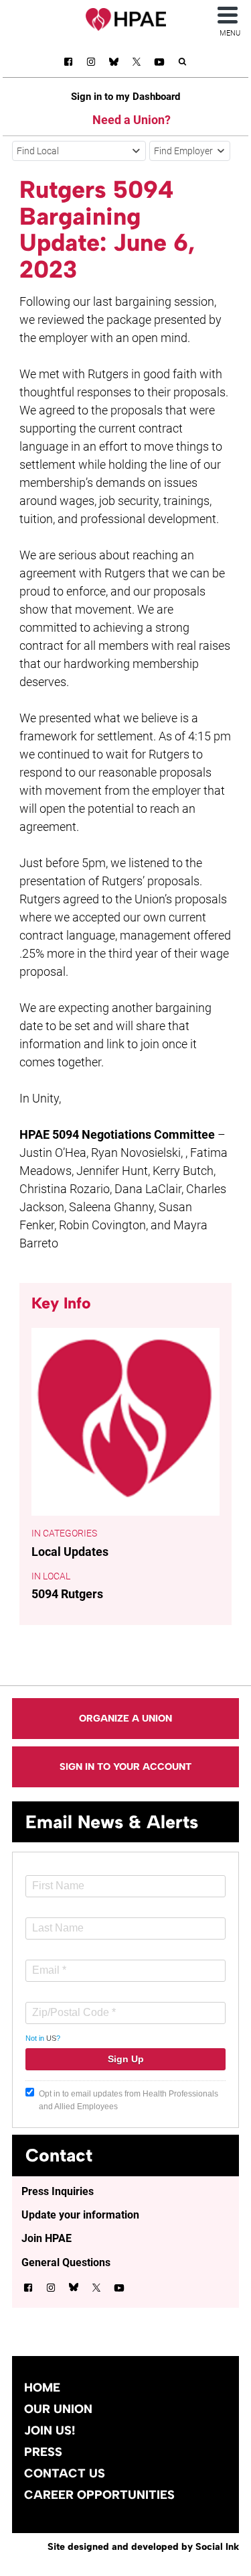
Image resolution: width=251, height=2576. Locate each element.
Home (42, 2388)
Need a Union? (132, 120)
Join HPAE (47, 2238)
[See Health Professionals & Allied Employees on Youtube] (159, 64)
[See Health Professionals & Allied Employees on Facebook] (68, 64)
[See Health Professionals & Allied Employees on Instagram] (91, 64)
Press (43, 2452)
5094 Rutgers (67, 1594)
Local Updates (70, 1552)
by (143, 2546)
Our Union (58, 2409)
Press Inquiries (58, 2191)
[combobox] (79, 151)
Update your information (80, 2215)
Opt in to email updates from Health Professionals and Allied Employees (129, 2100)
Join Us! (50, 2430)
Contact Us (65, 2473)
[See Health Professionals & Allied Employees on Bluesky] (114, 63)
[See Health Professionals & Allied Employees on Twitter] (137, 64)
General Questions (66, 2262)
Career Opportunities (99, 2495)
